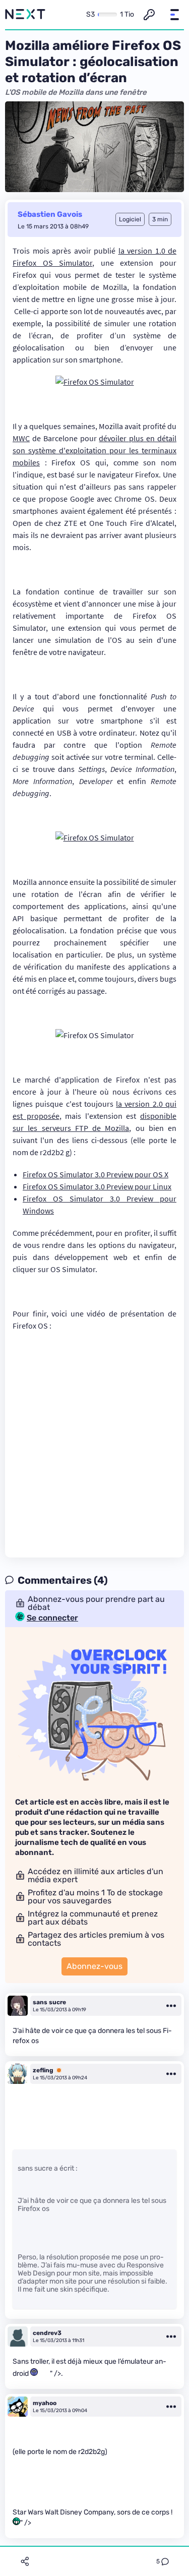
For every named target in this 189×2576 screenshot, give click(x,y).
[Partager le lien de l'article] (25, 2561)
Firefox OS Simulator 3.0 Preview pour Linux (97, 1186)
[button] (174, 15)
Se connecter (52, 1618)
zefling (43, 2070)
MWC (21, 438)
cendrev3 (47, 2333)
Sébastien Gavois (50, 214)
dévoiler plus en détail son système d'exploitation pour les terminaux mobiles (94, 450)
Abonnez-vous (94, 1966)
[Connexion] (149, 15)
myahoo (45, 2403)
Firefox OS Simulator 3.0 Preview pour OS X (96, 1174)
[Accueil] (25, 15)
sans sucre (49, 2002)
